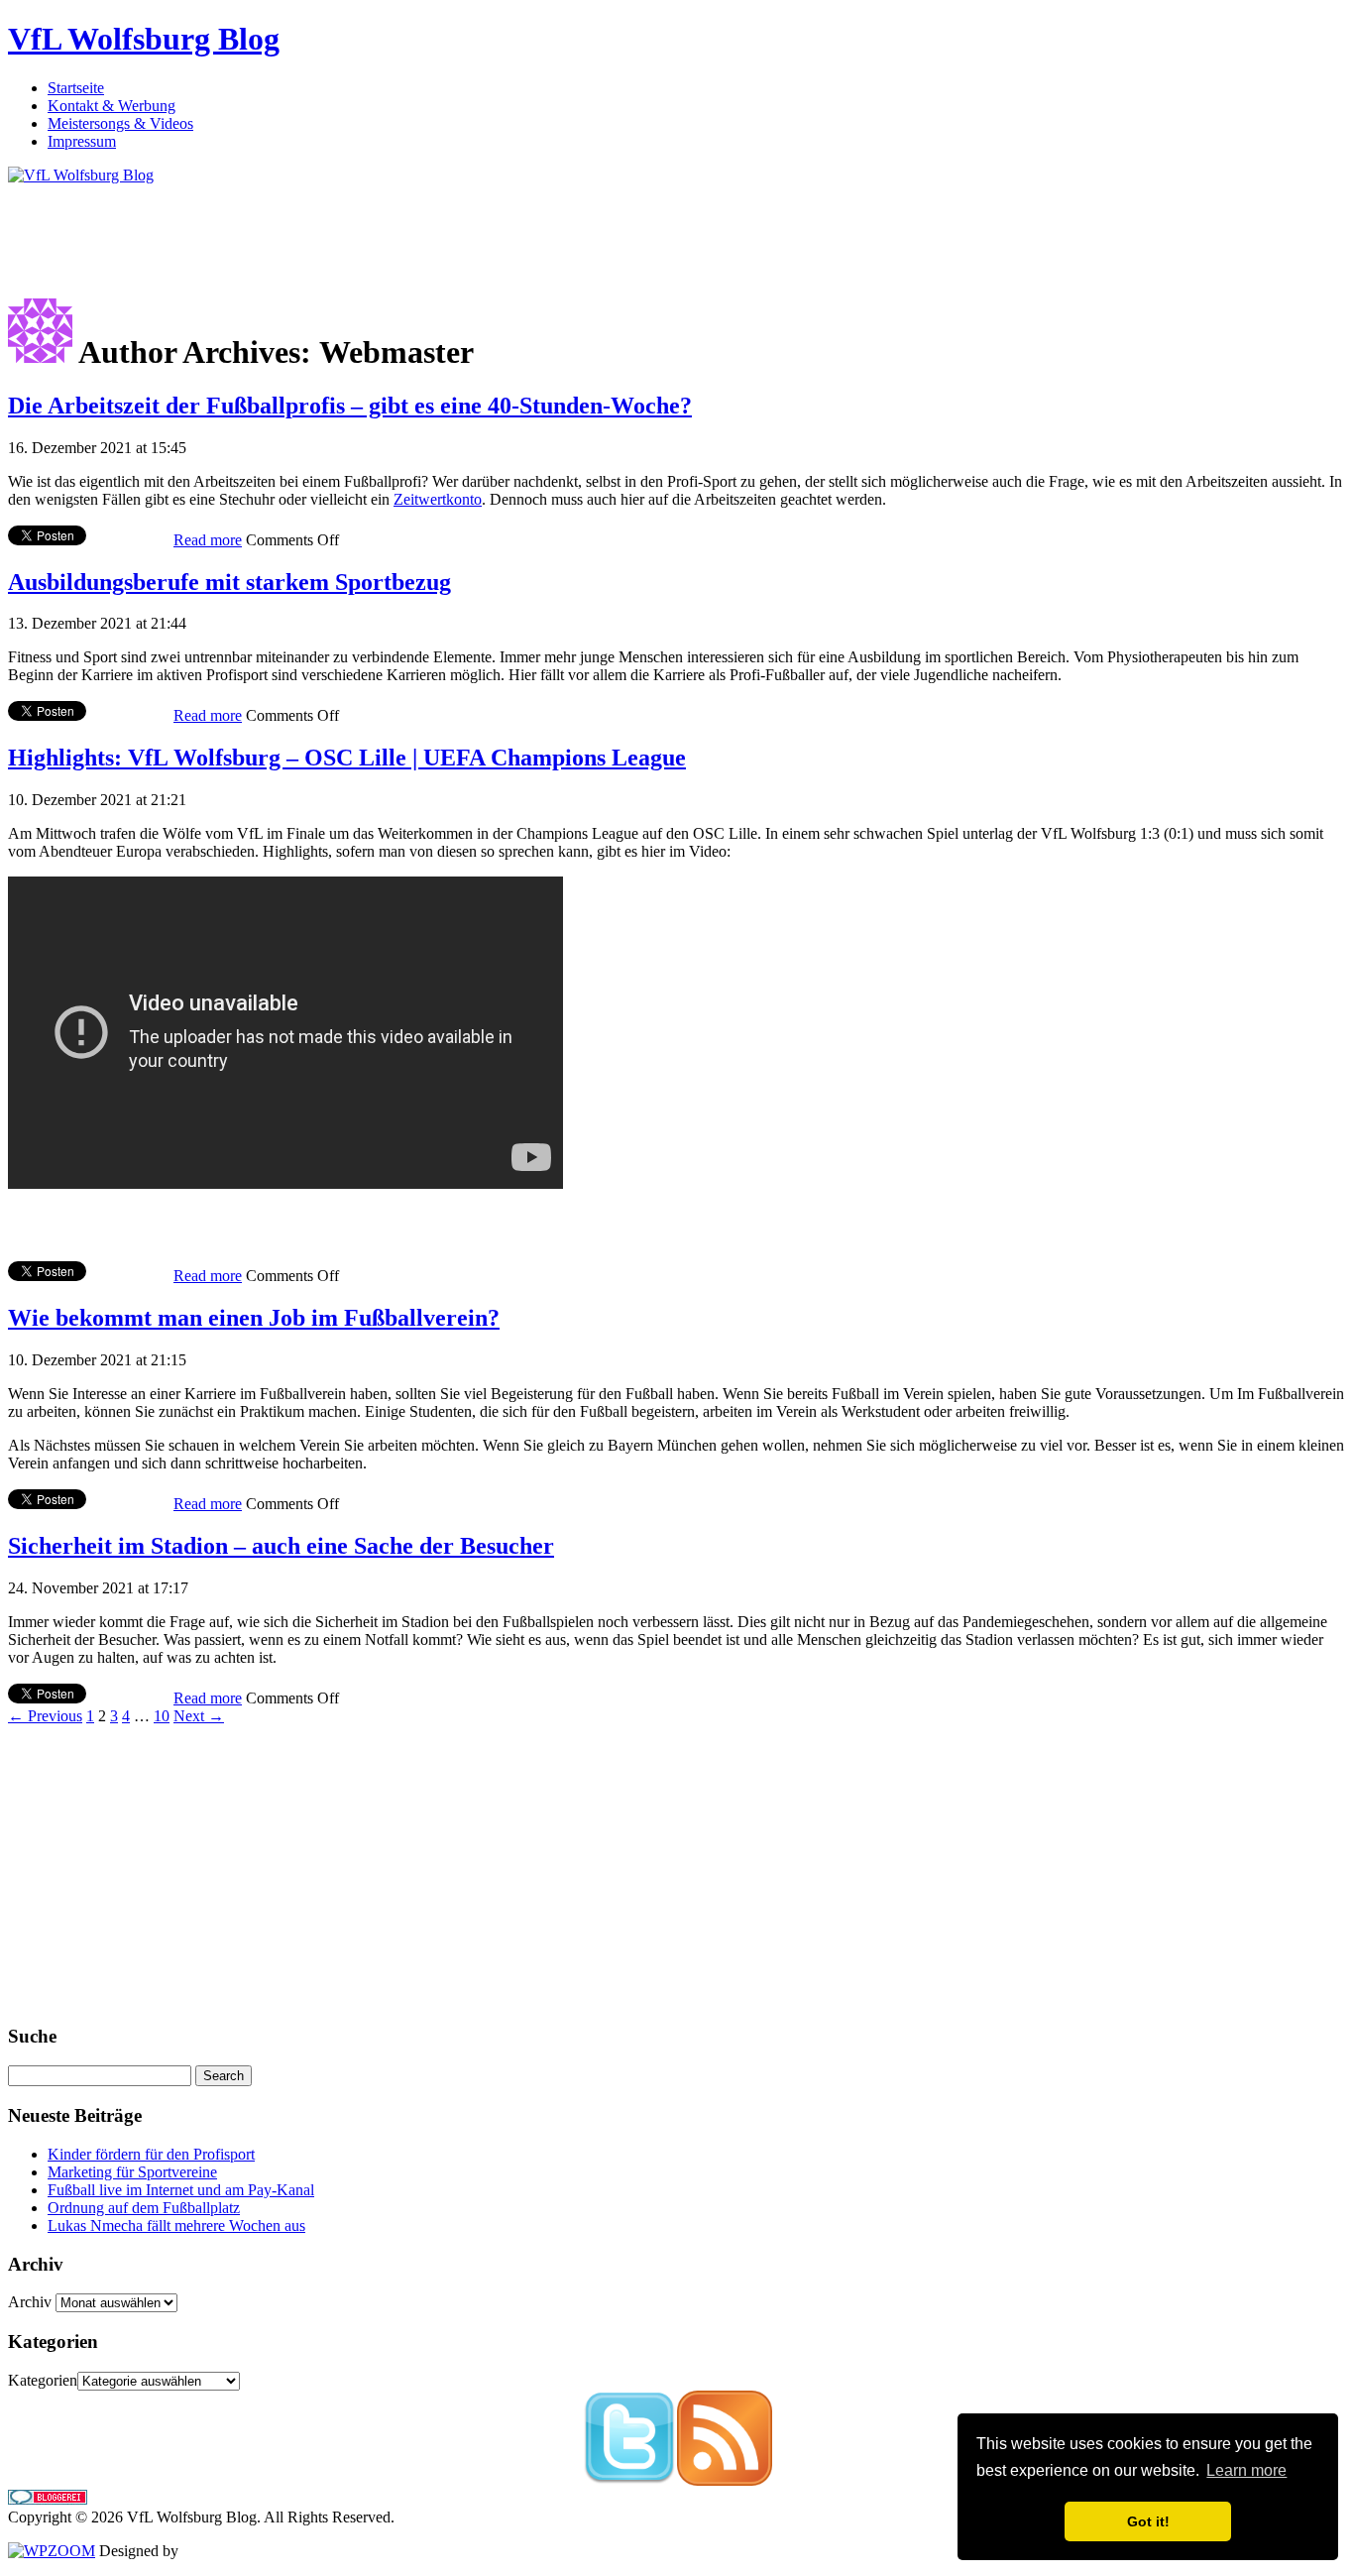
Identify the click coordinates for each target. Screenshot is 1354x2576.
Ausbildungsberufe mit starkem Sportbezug (229, 582)
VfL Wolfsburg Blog (144, 39)
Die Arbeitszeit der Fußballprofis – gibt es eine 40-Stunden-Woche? (350, 406)
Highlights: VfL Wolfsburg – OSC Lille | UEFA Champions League (347, 758)
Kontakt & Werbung (112, 106)
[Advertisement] (369, 229)
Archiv (30, 2302)
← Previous (45, 1716)
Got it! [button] (1148, 2521)
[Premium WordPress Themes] (52, 2551)
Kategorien (43, 2380)
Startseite (76, 88)
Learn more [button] (1246, 2470)
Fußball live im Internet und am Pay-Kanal (181, 2190)
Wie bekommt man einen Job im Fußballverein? (254, 1318)
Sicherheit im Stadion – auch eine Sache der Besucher (281, 1546)
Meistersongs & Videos (120, 123)
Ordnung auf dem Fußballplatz (144, 2208)
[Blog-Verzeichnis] (48, 2499)
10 (162, 1716)
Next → (199, 1716)
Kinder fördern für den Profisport (151, 2154)
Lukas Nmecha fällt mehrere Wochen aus (176, 2225)
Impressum (82, 141)
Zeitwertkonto (438, 499)
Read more (208, 540)
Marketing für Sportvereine (132, 2172)
